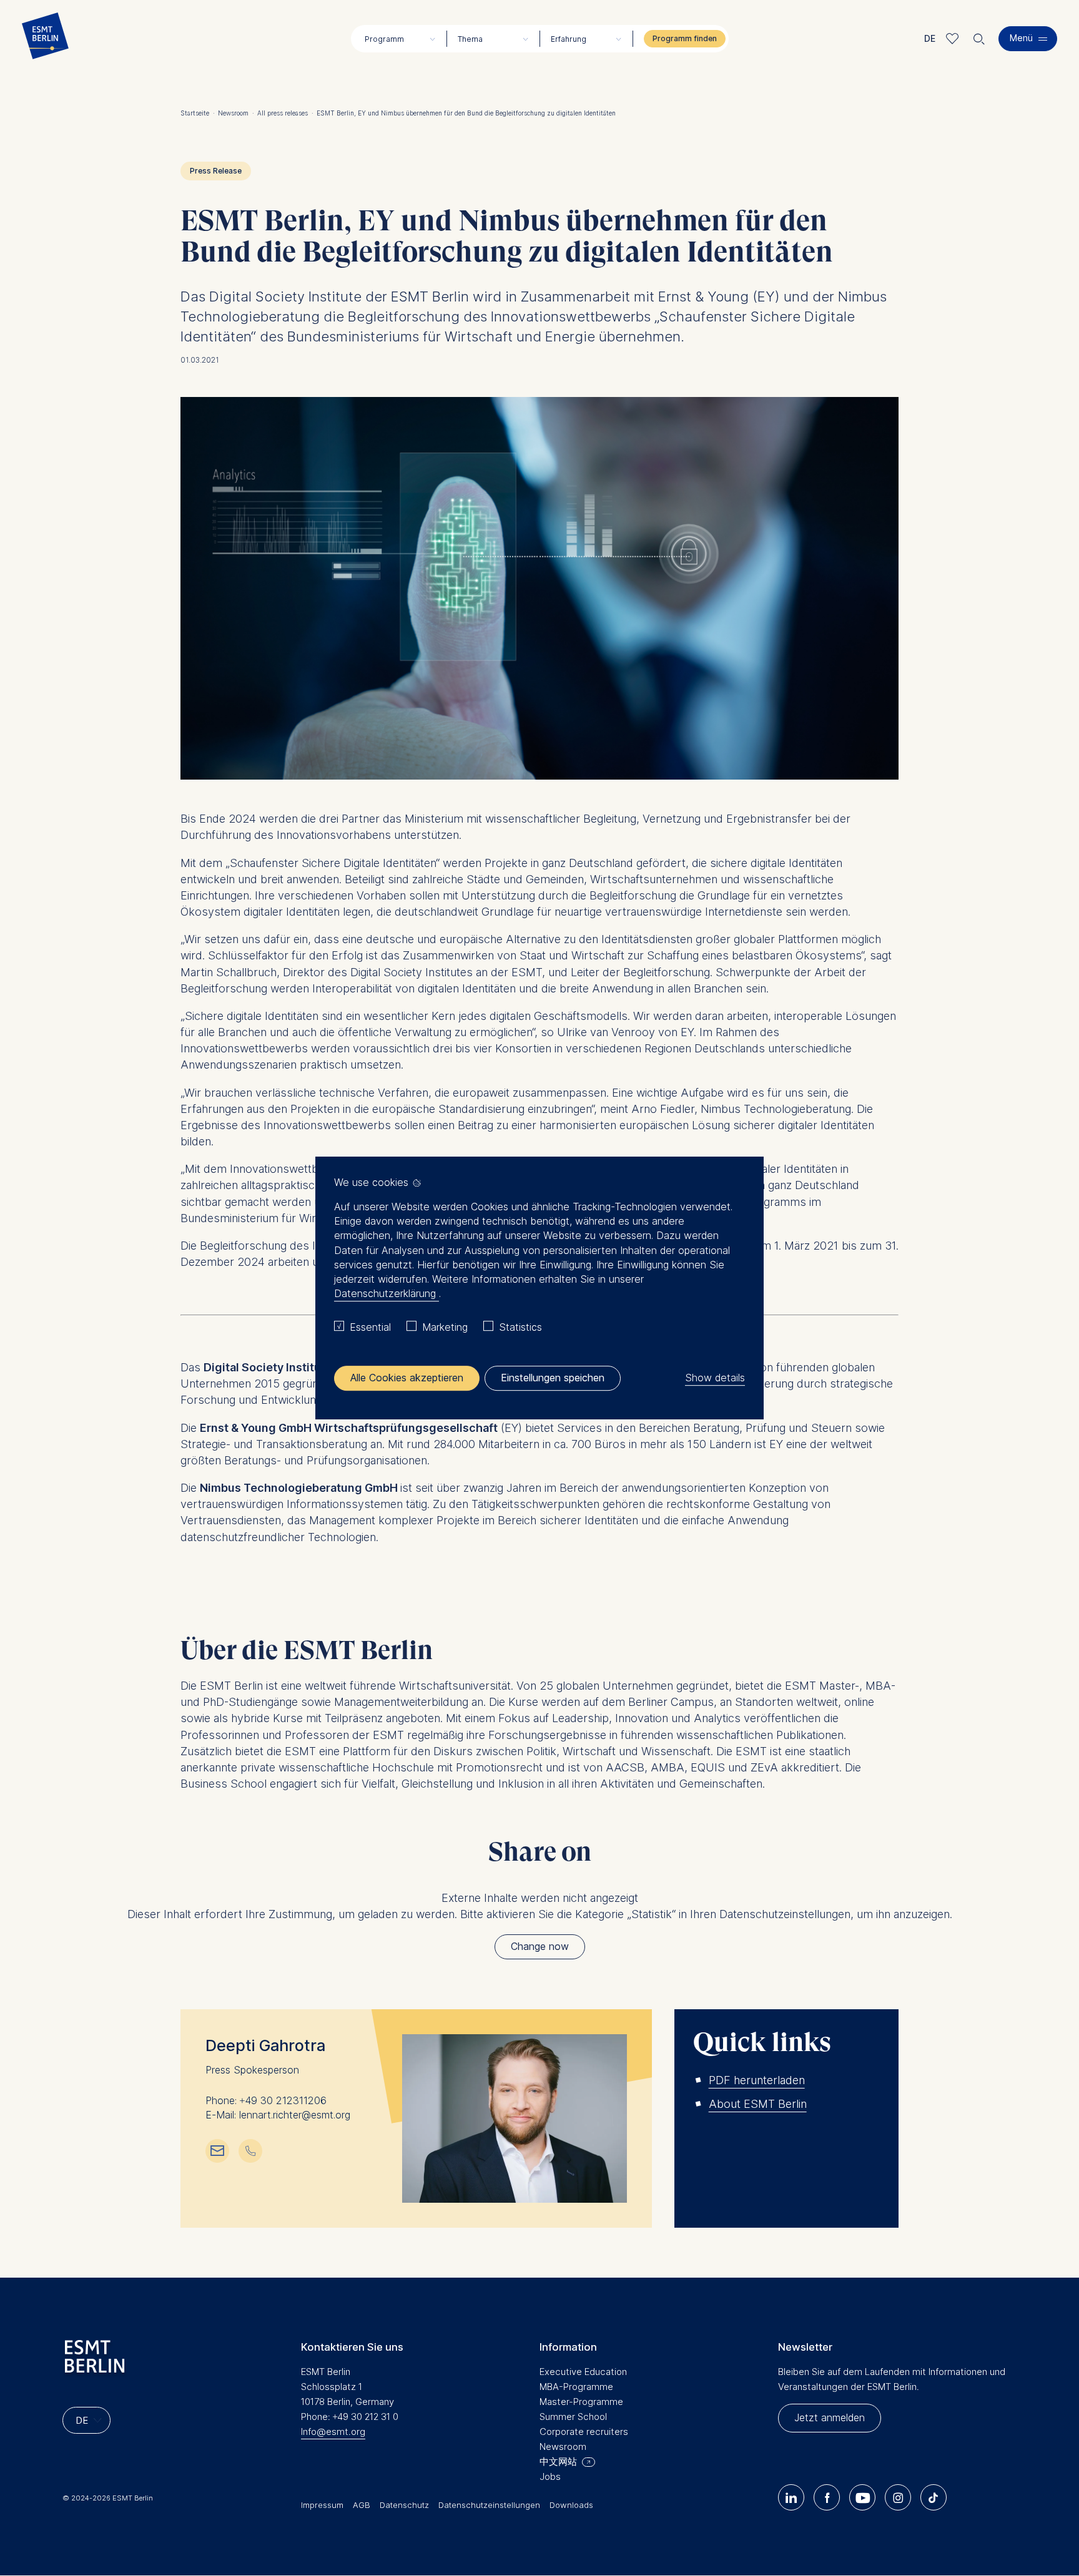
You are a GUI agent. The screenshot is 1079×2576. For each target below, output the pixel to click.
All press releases (285, 113)
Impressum (322, 2505)
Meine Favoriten (953, 38)
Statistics (520, 1327)
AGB (362, 2505)
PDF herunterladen (757, 2080)
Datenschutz (404, 2505)
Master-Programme (581, 2402)
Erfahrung (569, 39)
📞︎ (251, 2150)
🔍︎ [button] (979, 36)
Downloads (571, 2505)
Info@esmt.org (333, 2432)
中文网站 (558, 2461)
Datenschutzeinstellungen (489, 2505)
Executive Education (583, 2372)
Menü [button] (1021, 38)
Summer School (573, 2417)
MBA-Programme (576, 2387)
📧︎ (218, 2150)
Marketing (445, 1327)
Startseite (198, 113)
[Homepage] (45, 39)
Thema (470, 39)
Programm (384, 39)
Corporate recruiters (584, 2432)
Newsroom (236, 113)
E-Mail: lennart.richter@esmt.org (278, 2115)
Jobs (550, 2476)
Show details (715, 1378)
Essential (370, 1327)
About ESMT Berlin (758, 2104)
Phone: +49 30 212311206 (266, 2101)
